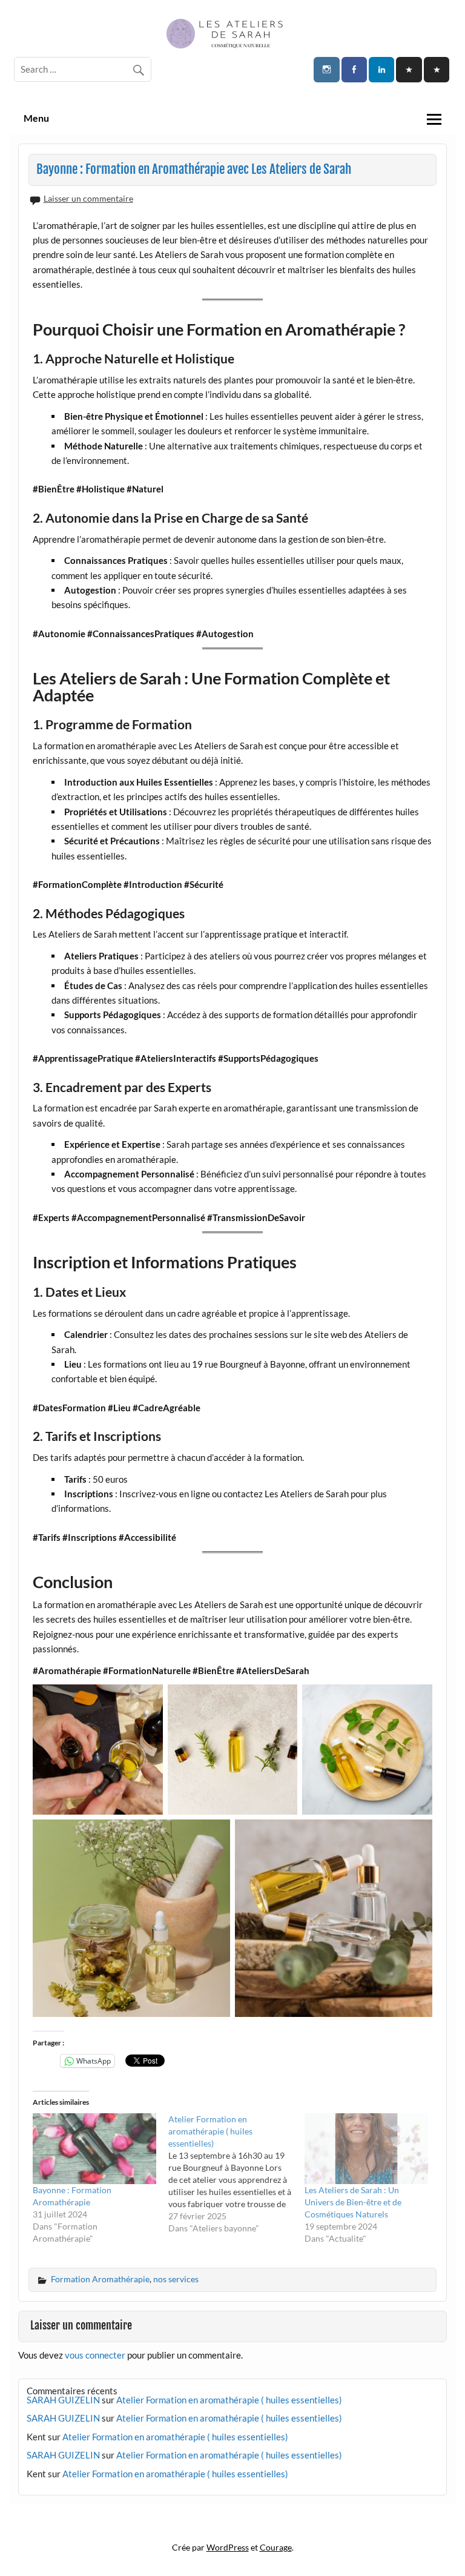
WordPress (228, 2547)
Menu (36, 118)
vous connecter (95, 2355)
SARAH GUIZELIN (63, 2400)
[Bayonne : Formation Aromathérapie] (94, 2149)
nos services (176, 2279)
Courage (276, 2547)
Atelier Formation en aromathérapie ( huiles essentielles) (229, 2400)
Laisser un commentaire (88, 198)
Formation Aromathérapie (100, 2279)
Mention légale (232, 2523)
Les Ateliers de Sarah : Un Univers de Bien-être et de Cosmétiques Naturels (353, 2202)
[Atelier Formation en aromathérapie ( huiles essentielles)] (236, 2174)
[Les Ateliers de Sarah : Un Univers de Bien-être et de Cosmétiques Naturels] (366, 2149)
